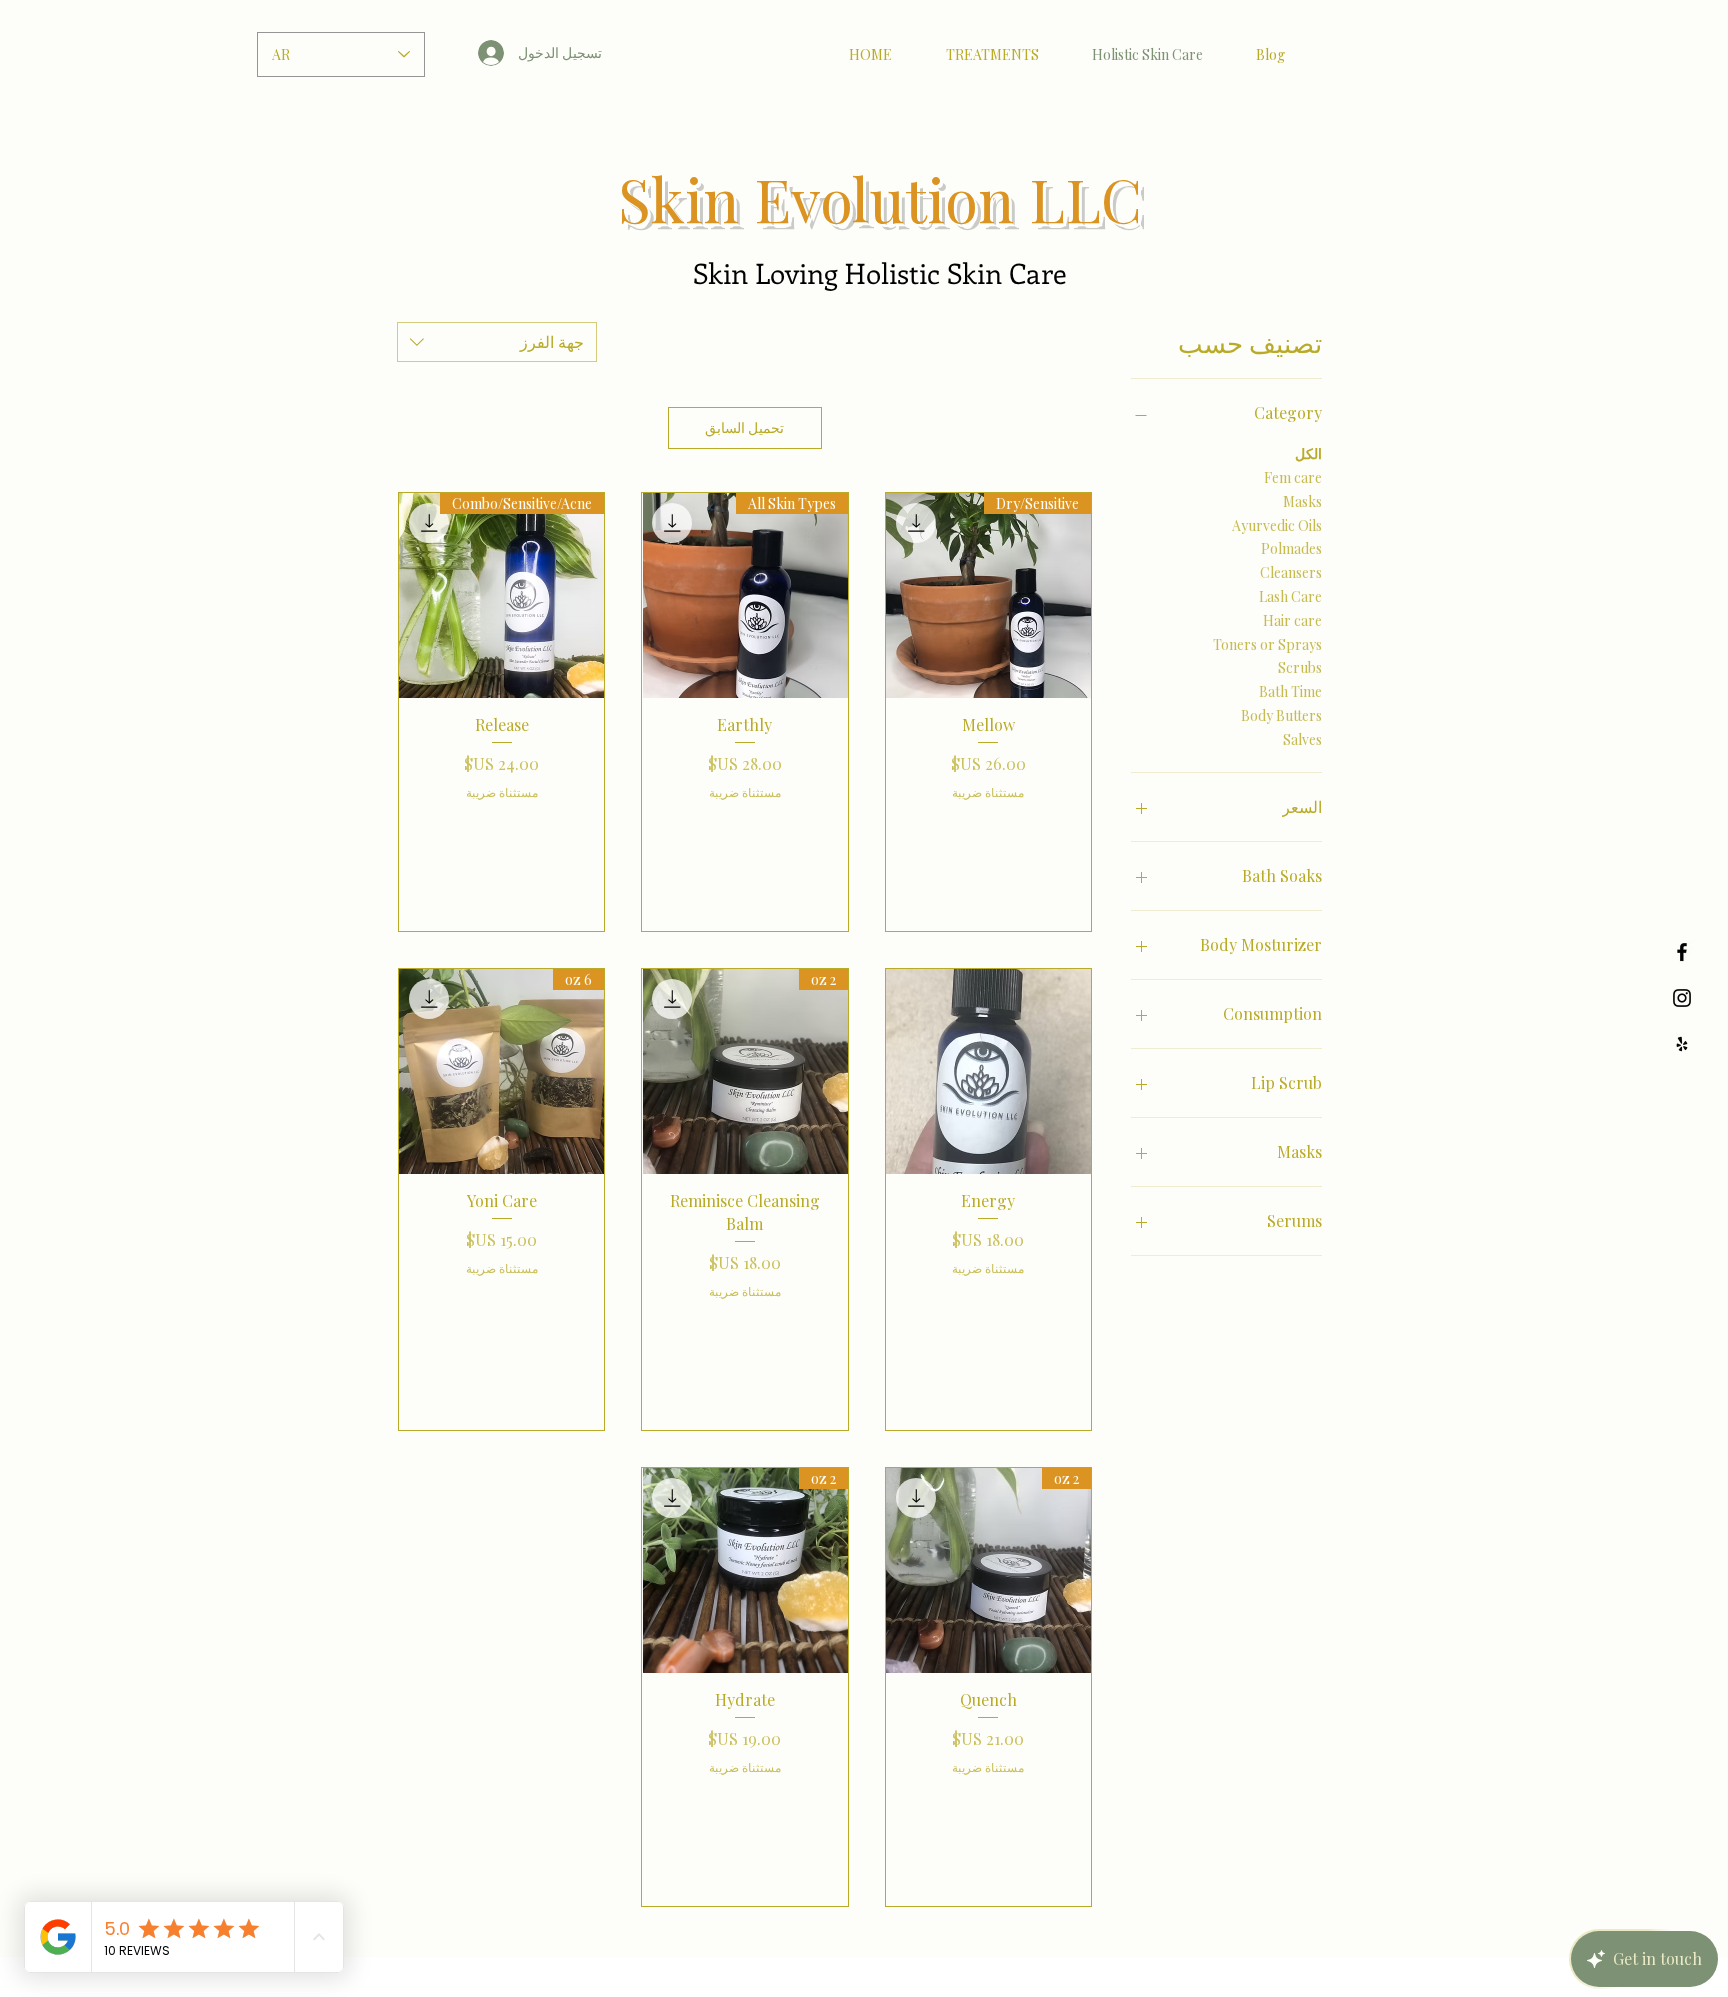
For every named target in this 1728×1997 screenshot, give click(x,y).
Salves (1302, 739)
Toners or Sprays (1267, 644)
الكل (1308, 453)
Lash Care (1290, 596)
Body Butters (1281, 715)
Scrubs (1300, 667)
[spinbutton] (989, 831)
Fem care (1293, 477)
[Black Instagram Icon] (1682, 998)
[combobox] (497, 342)
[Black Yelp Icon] (1682, 1044)
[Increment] (921, 831)
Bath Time (1290, 691)
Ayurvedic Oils (1277, 525)
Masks (1302, 501)
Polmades (1291, 548)
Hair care (1292, 620)
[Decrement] (1056, 831)
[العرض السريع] (988, 1071)
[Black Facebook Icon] (1682, 952)
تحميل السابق (744, 427)
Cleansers (1291, 572)
